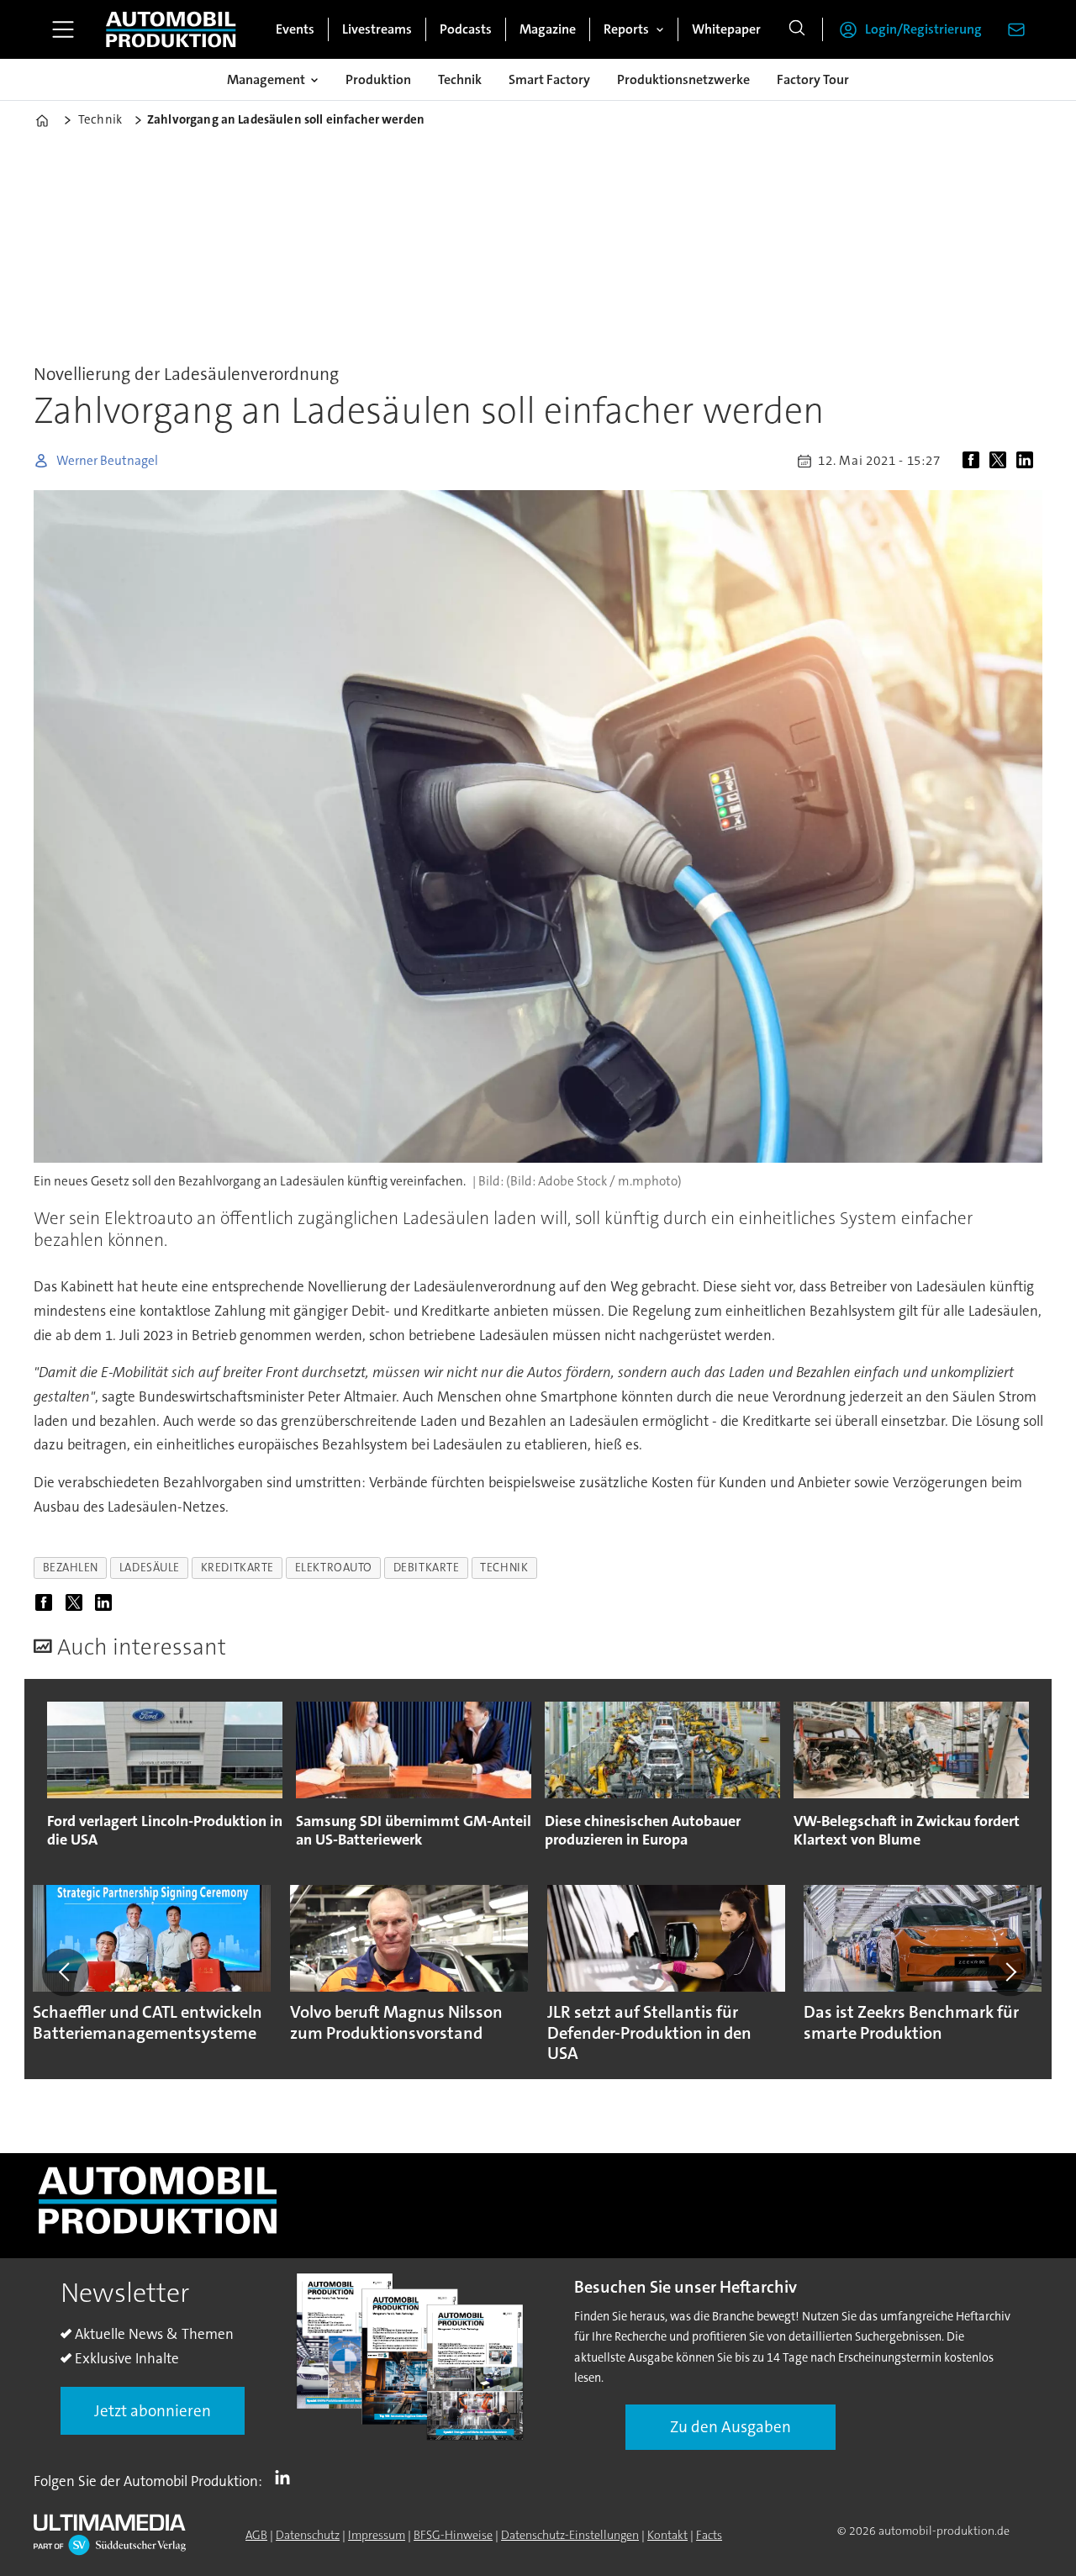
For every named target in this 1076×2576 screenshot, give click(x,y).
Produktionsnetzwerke (683, 79)
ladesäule (150, 1568)
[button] (66, 1972)
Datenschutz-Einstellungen (570, 2535)
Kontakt (667, 2535)
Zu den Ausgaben (731, 2427)
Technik (460, 79)
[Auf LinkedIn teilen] (1028, 461)
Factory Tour (813, 79)
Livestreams (377, 29)
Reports (626, 29)
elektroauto (334, 1568)
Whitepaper (726, 29)
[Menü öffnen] (63, 29)
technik (504, 1568)
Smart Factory (549, 79)
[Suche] (797, 29)
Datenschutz (308, 2535)
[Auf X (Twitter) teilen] (1001, 461)
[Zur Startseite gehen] (171, 29)
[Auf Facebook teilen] (974, 461)
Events (295, 29)
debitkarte (426, 1568)
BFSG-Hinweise (453, 2535)
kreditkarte (237, 1568)
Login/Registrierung (923, 29)
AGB (256, 2535)
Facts (709, 2535)
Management (266, 79)
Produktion (378, 79)
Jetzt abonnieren (153, 2411)
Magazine (548, 29)
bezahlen (71, 1568)
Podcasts (466, 29)
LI (287, 2478)
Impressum (377, 2535)
